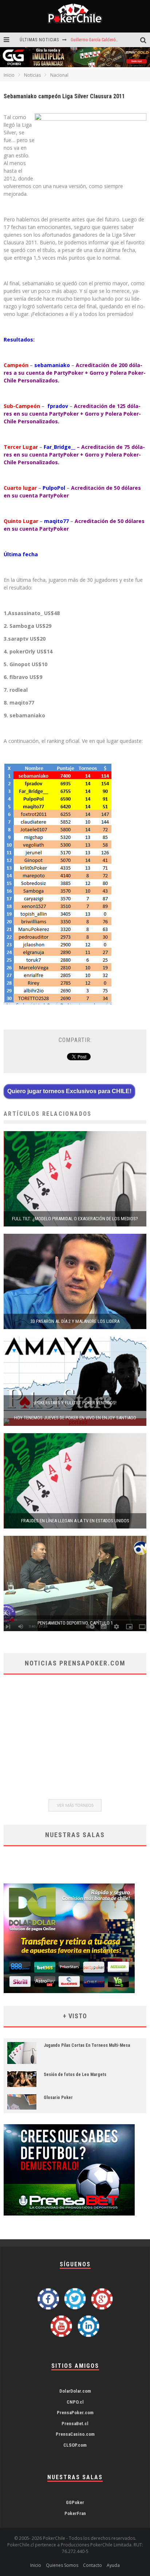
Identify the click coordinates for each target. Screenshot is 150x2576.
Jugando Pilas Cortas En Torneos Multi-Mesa (87, 2045)
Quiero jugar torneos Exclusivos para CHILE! (69, 1091)
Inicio (9, 75)
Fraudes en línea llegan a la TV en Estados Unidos (75, 1521)
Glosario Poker (58, 2098)
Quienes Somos (62, 2565)
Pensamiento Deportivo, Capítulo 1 (75, 1623)
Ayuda (113, 2565)
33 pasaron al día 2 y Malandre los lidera (75, 1321)
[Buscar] (145, 40)
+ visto (75, 2016)
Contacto (92, 2565)
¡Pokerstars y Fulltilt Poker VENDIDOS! (75, 1403)
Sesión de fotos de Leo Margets (75, 2075)
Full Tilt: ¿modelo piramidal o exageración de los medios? (75, 1219)
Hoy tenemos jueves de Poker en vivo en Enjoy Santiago (75, 1418)
